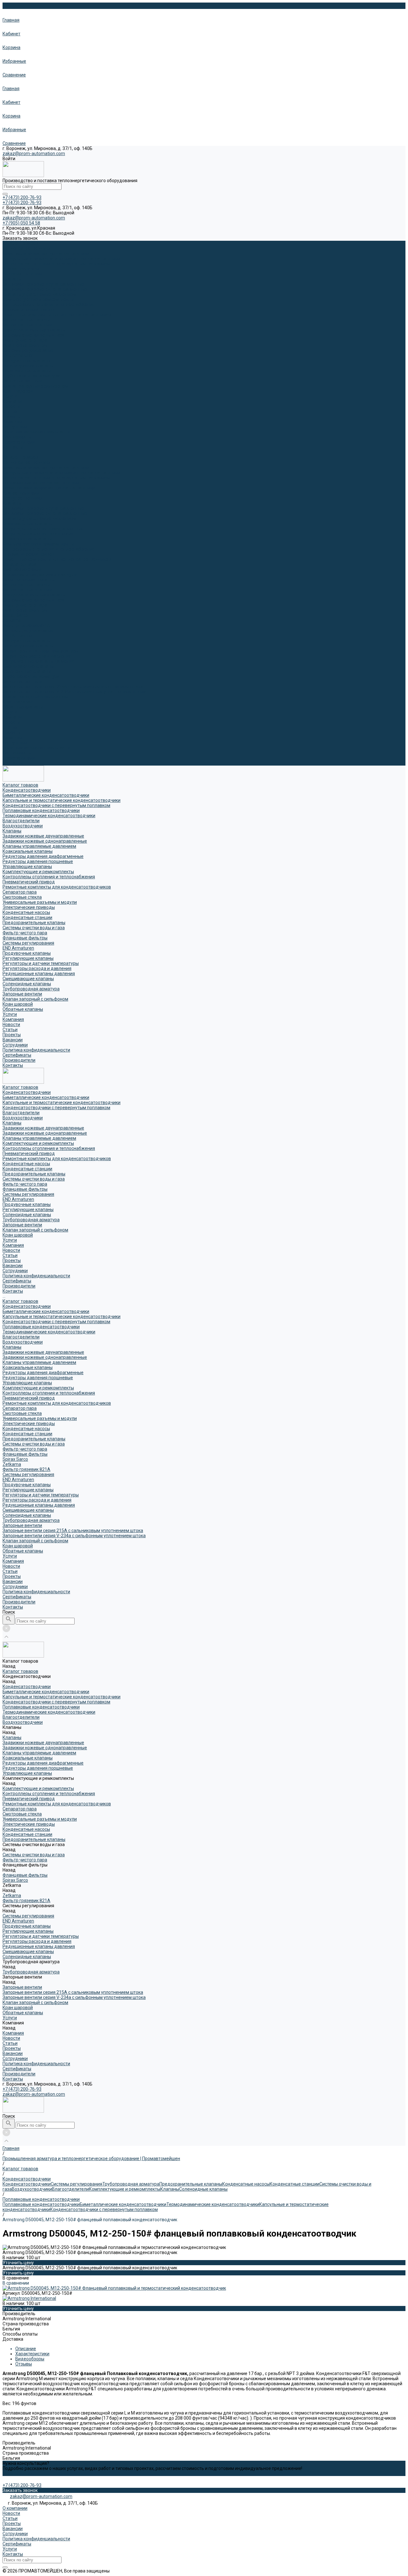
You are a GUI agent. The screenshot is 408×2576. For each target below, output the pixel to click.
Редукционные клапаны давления (39, 661)
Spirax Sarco (15, 615)
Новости (11, 406)
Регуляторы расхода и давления (37, 656)
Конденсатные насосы (26, 320)
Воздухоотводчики (23, 274)
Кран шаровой (18, 391)
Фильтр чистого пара (25, 340)
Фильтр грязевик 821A (26, 625)
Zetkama (12, 620)
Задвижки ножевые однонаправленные (45, 289)
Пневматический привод (29, 310)
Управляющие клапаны (27, 539)
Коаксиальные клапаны (28, 524)
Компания (13, 717)
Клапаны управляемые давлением (39, 294)
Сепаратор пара (20, 564)
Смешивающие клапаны (28, 666)
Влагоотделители (21, 269)
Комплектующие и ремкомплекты (38, 299)
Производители (19, 758)
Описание (26, 2349)
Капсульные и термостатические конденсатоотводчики (62, 259)
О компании (15, 2508)
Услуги (10, 712)
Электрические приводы (29, 580)
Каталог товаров (20, 457)
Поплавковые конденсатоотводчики (41, 483)
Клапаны (12, 279)
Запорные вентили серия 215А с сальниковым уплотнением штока (73, 687)
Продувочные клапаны (27, 360)
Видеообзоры (30, 2359)
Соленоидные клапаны (27, 371)
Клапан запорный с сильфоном (35, 386)
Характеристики (32, 2354)
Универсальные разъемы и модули (40, 574)
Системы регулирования (28, 350)
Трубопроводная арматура (31, 376)
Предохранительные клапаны (34, 330)
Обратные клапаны (23, 707)
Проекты (12, 417)
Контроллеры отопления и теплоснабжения (49, 304)
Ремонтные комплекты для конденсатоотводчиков (57, 315)
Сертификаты (17, 437)
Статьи (10, 411)
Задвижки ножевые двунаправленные (43, 284)
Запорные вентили (22, 381)
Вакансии (13, 422)
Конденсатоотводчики (27, 248)
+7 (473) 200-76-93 (22, 2089)
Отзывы (24, 2364)
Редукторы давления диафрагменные (43, 529)
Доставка (13, 2339)
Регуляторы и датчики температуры (41, 651)
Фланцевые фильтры (25, 345)
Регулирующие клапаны (28, 366)
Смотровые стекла (22, 569)
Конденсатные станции (27, 325)
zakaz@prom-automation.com (34, 153)
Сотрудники (15, 427)
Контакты (13, 763)
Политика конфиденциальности (36, 432)
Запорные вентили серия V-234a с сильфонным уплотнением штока (74, 692)
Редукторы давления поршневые (38, 534)
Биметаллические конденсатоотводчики (46, 253)
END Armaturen (18, 355)
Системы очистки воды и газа (34, 335)
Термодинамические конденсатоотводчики (49, 488)
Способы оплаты (20, 2334)
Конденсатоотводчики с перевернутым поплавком (56, 264)
